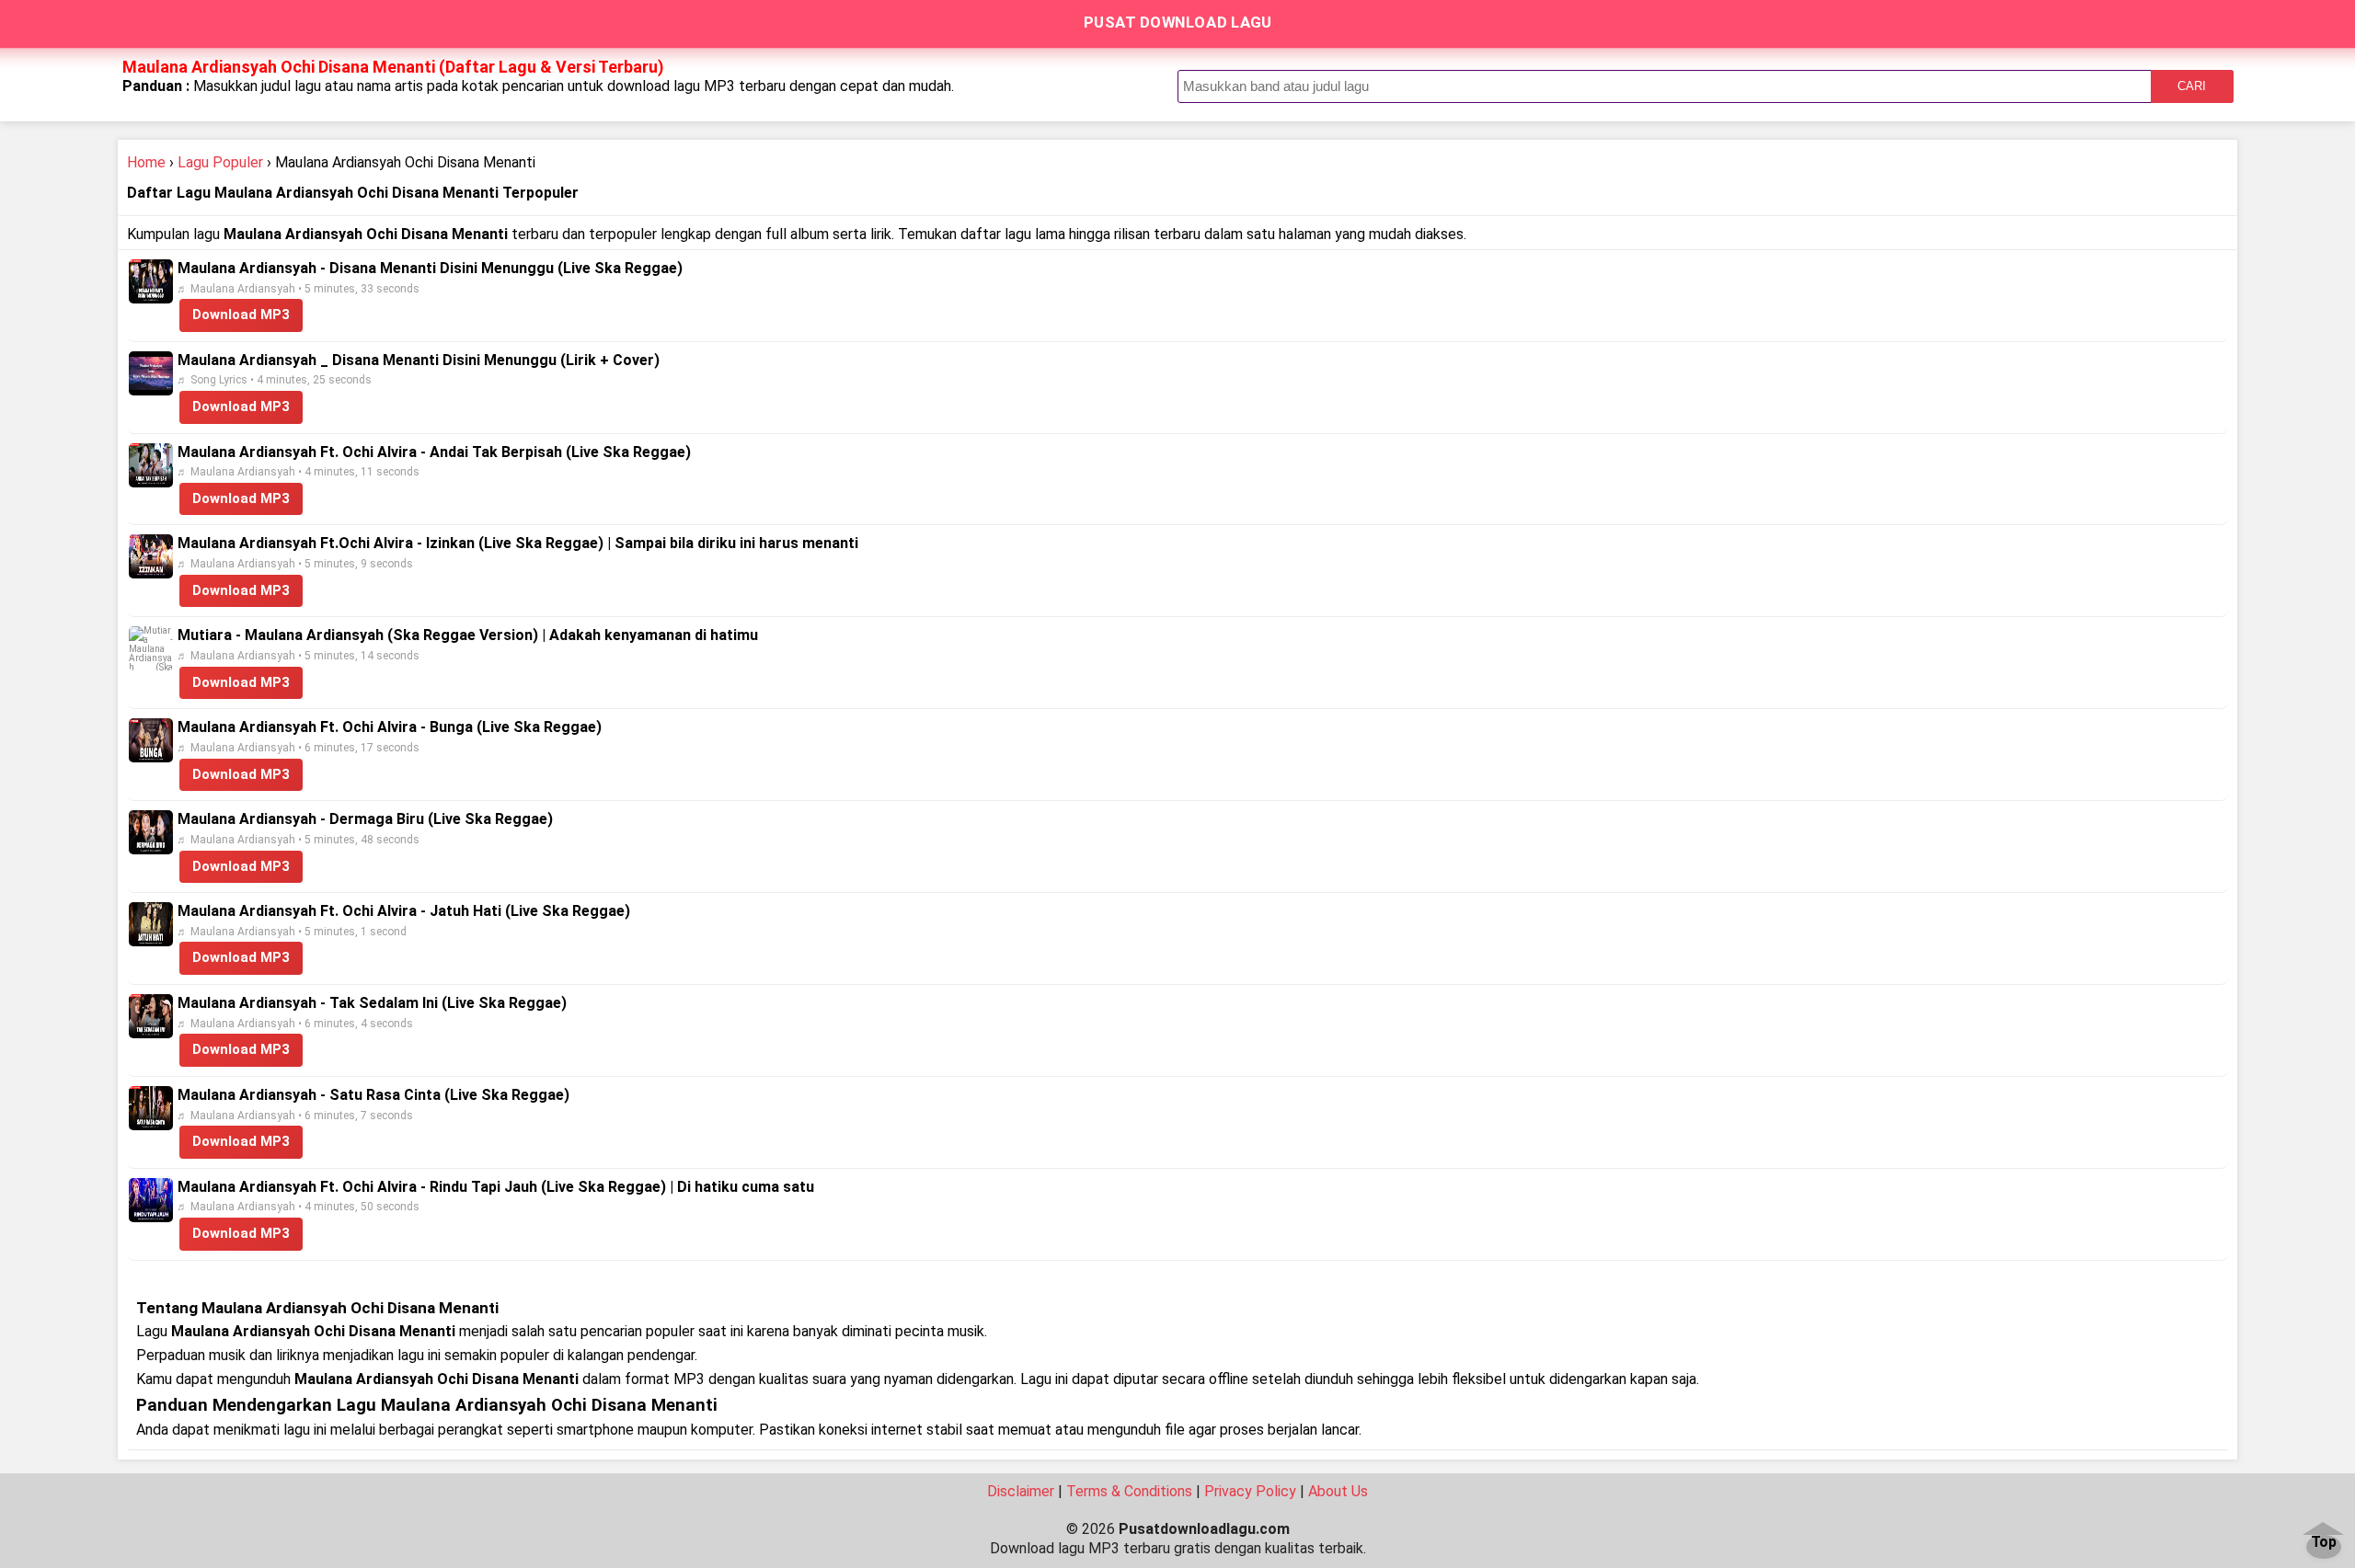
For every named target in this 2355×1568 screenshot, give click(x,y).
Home (146, 162)
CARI (2192, 86)
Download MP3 (241, 315)
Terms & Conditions (1129, 1491)
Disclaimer (1021, 1491)
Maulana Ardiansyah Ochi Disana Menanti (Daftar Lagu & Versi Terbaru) (393, 67)
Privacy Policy (1250, 1491)
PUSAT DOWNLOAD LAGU (1178, 22)
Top (2324, 1543)
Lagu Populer (220, 162)
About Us (1338, 1491)
